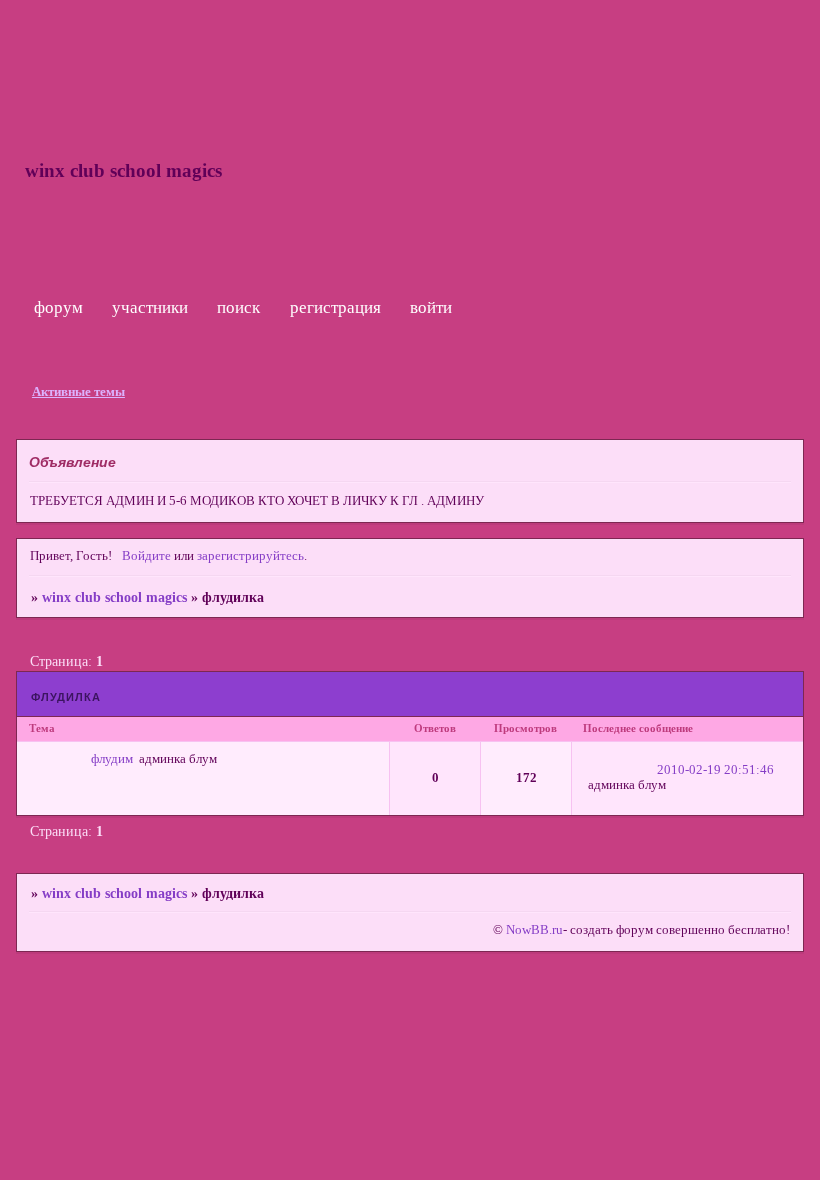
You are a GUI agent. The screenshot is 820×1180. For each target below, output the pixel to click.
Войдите (146, 556)
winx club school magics (114, 597)
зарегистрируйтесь (250, 556)
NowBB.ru (533, 930)
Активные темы (78, 392)
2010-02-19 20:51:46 (715, 770)
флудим (112, 759)
